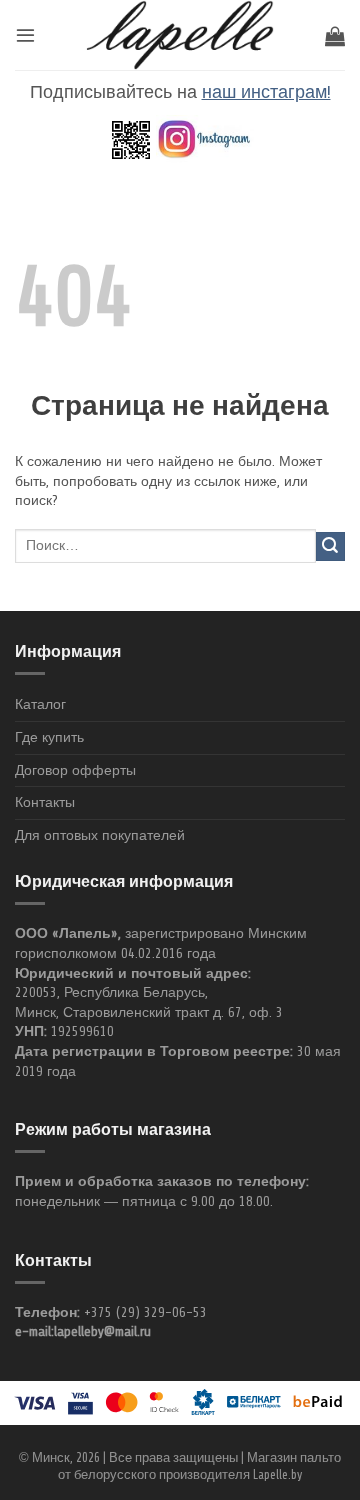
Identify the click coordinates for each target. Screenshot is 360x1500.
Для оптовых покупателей (100, 835)
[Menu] (25, 34)
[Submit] (330, 546)
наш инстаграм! (266, 92)
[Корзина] (335, 36)
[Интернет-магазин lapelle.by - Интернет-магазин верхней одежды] (180, 35)
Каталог (40, 704)
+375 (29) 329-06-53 (145, 1312)
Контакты (45, 802)
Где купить (49, 737)
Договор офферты (75, 770)
